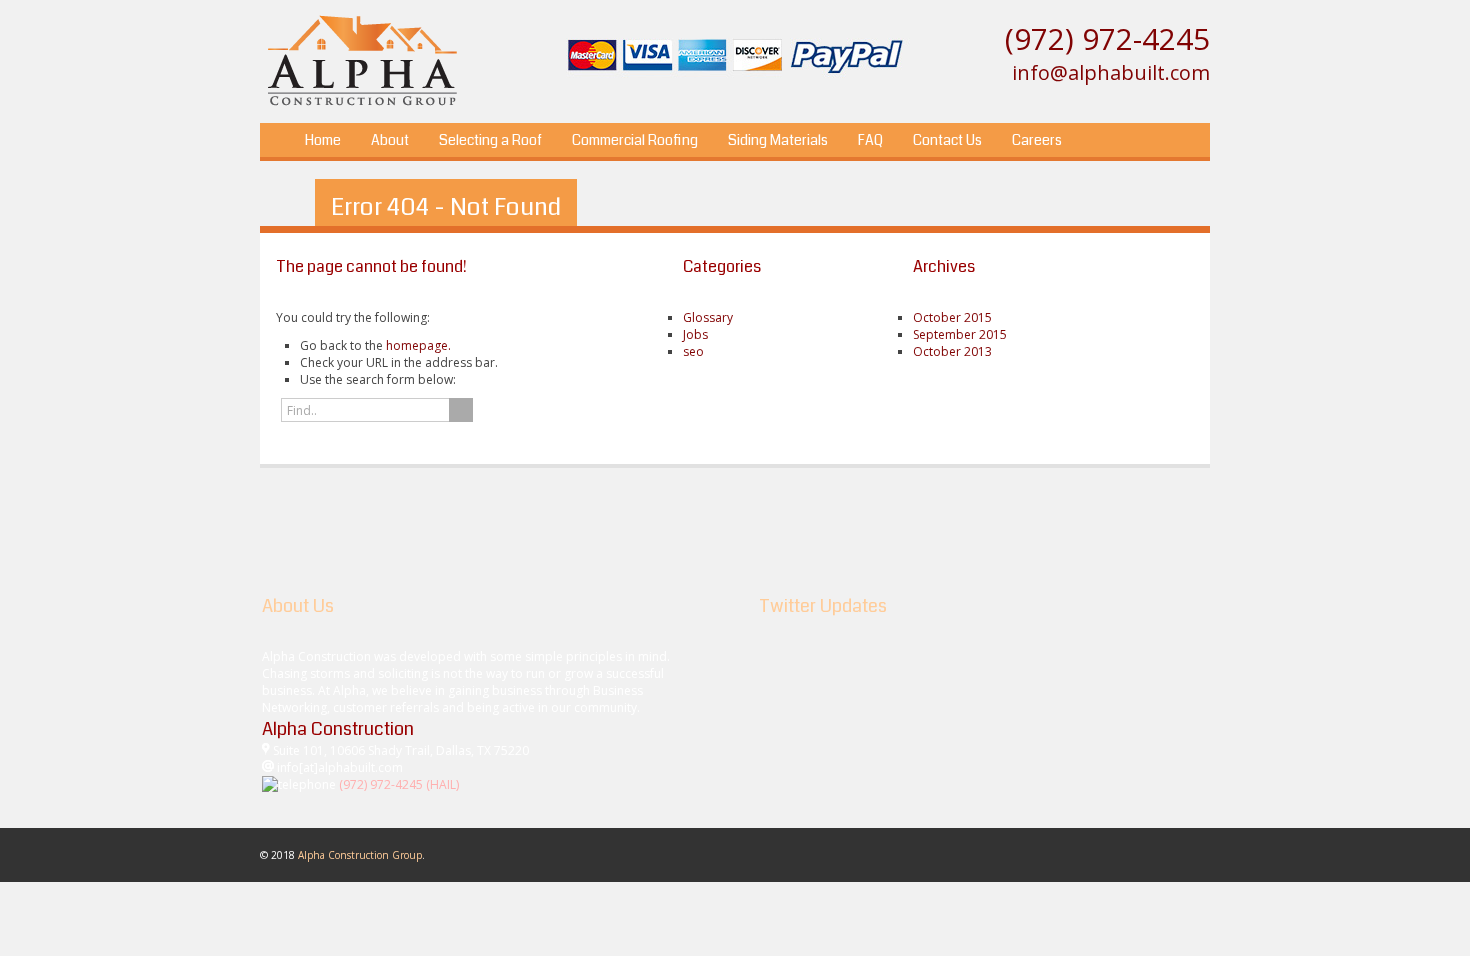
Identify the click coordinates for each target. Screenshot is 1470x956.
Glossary (708, 317)
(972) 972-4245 (1107, 38)
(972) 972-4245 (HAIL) (399, 784)
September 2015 (960, 334)
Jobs (695, 334)
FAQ (870, 140)
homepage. (418, 345)
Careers (1037, 140)
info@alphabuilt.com (1111, 72)
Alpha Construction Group (360, 855)
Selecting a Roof (490, 140)
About (390, 140)
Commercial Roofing (635, 140)
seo (693, 351)
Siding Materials (778, 140)
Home (323, 140)
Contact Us (947, 140)
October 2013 (952, 351)
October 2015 (952, 317)
